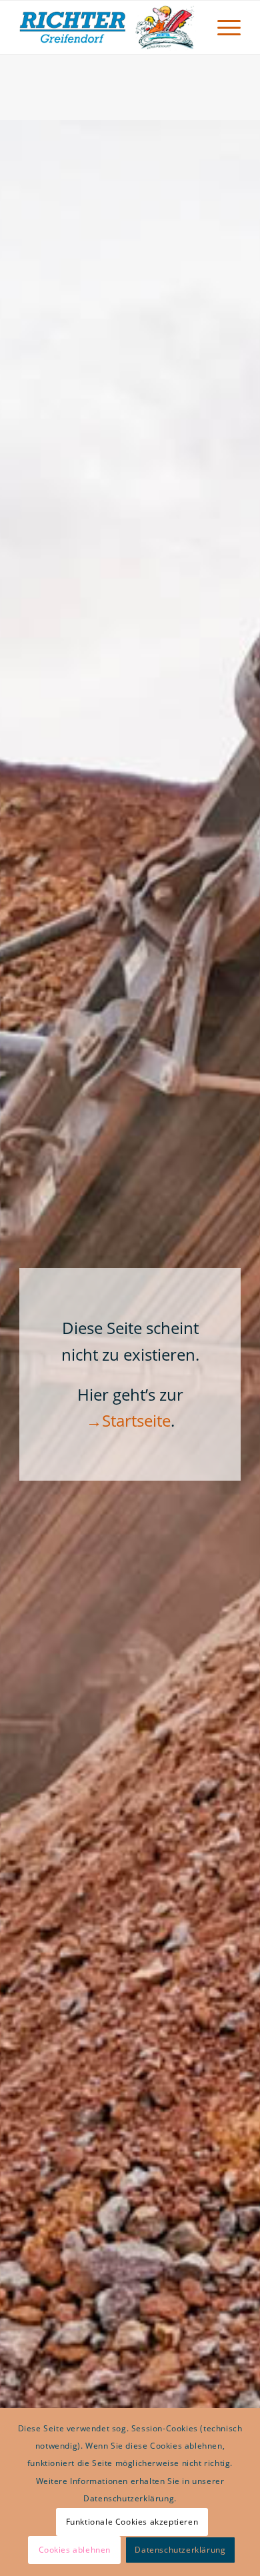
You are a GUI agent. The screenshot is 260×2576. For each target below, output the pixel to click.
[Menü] (222, 27)
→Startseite (128, 1420)
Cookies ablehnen (75, 2550)
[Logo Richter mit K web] (108, 27)
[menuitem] (222, 27)
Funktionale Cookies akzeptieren (132, 2522)
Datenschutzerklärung (180, 2550)
